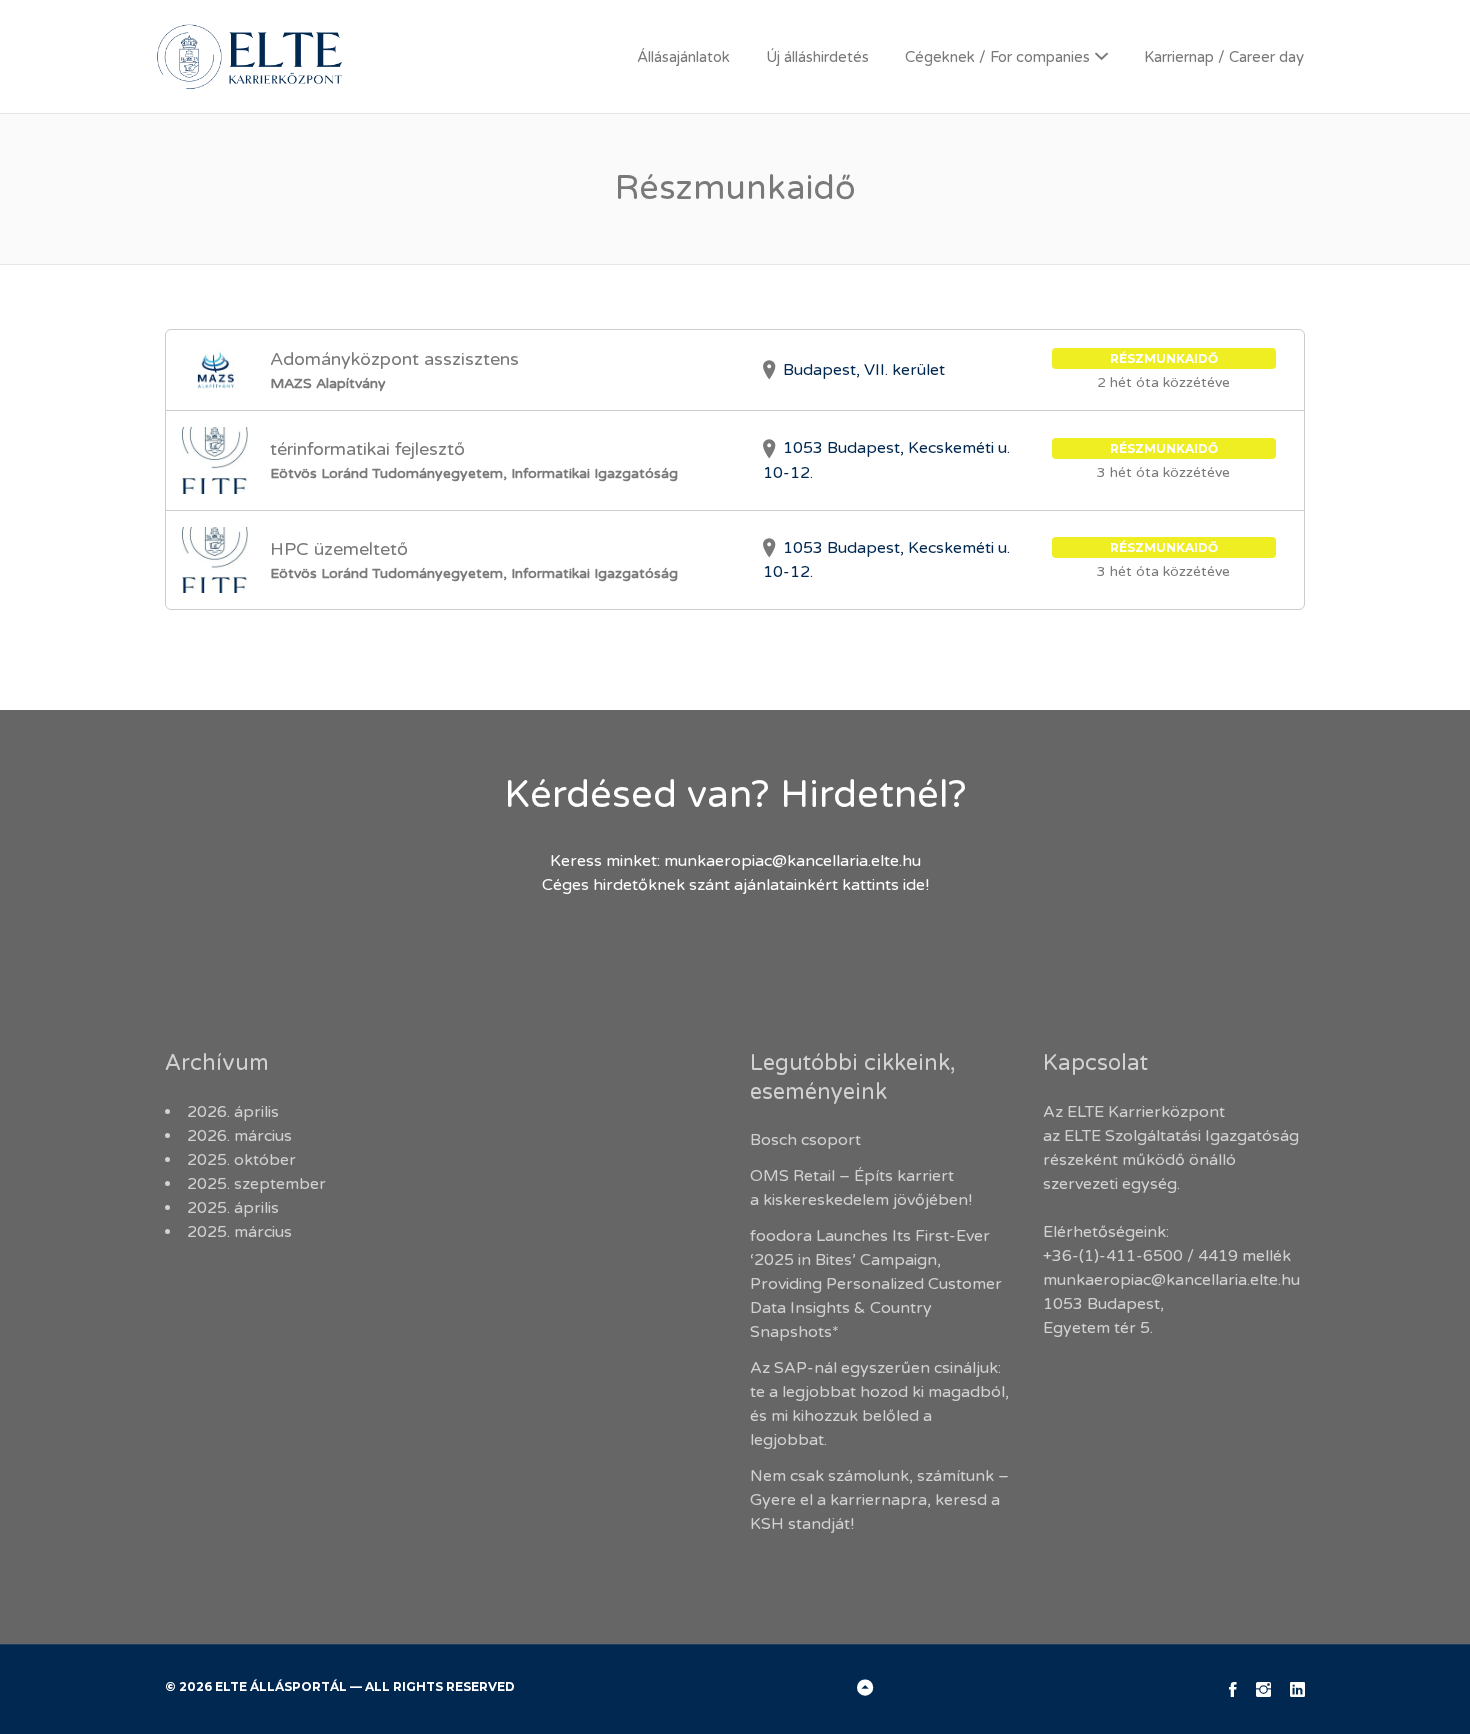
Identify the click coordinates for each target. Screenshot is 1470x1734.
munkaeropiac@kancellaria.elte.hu (792, 861)
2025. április (233, 1208)
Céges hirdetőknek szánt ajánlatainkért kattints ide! (735, 885)
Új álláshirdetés (817, 57)
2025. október (241, 1160)
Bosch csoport (805, 1140)
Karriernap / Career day (1224, 57)
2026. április (233, 1112)
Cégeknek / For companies (997, 57)
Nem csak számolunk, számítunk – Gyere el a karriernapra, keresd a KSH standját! (879, 1500)
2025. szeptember (256, 1184)
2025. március (239, 1232)
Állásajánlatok (683, 57)
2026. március (239, 1136)
